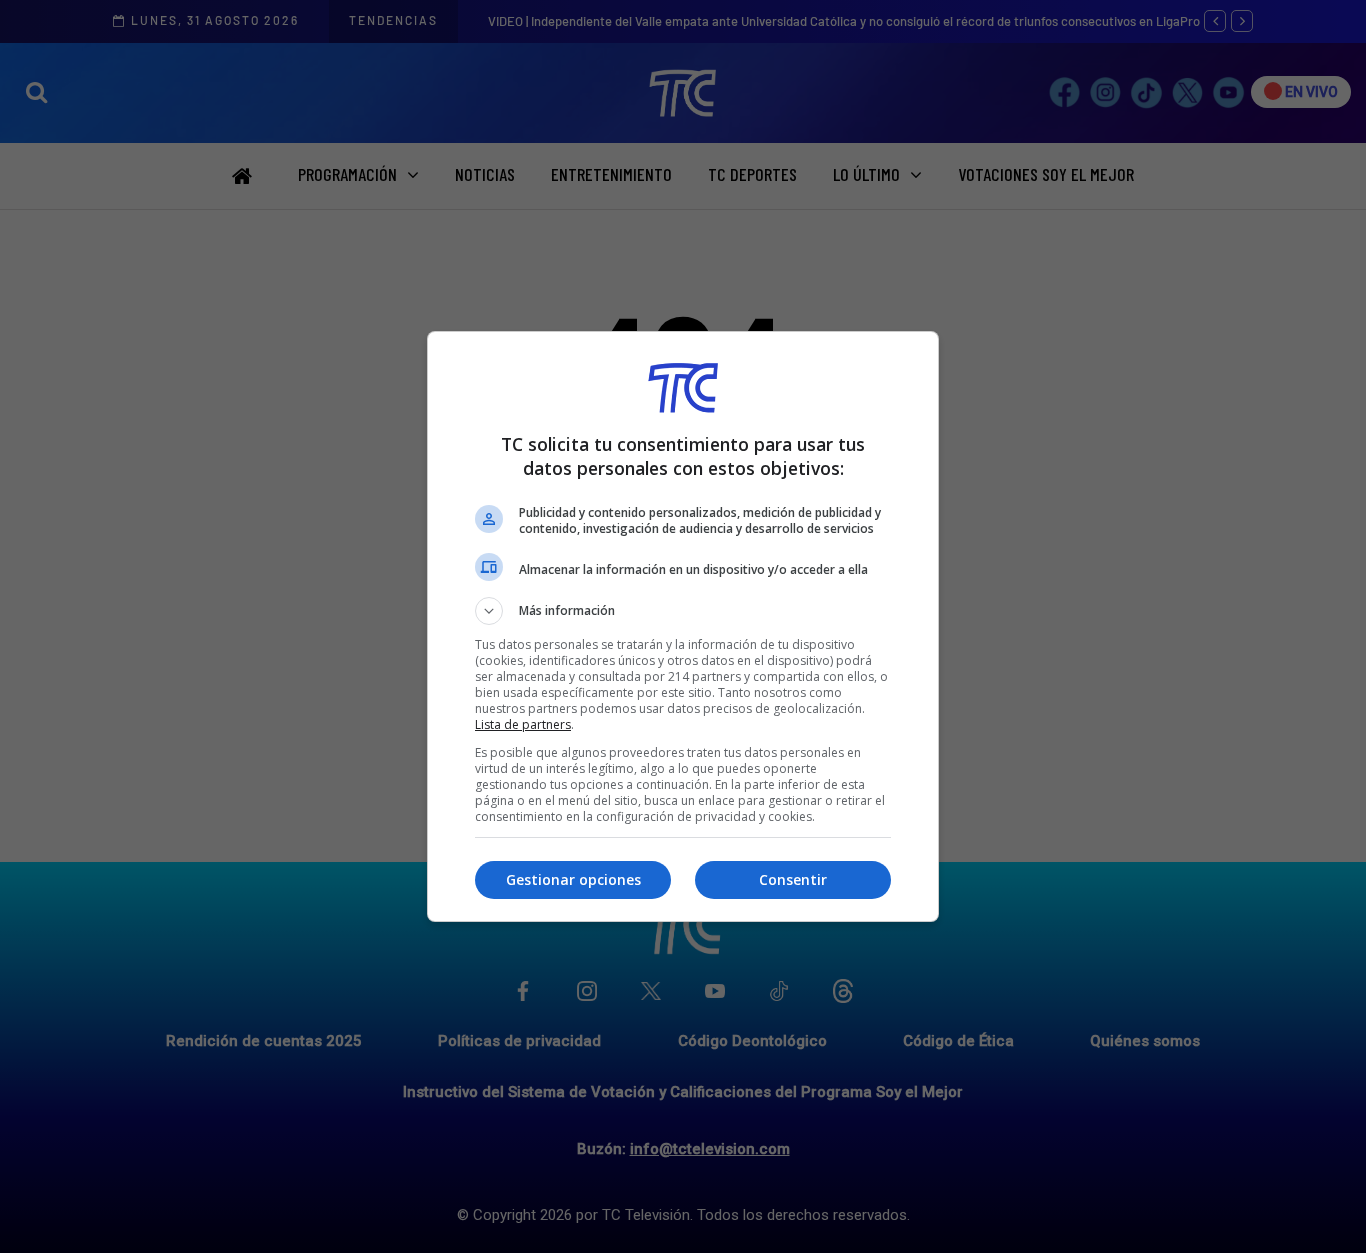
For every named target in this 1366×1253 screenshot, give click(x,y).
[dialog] (683, 626)
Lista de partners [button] (523, 724)
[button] (683, 611)
